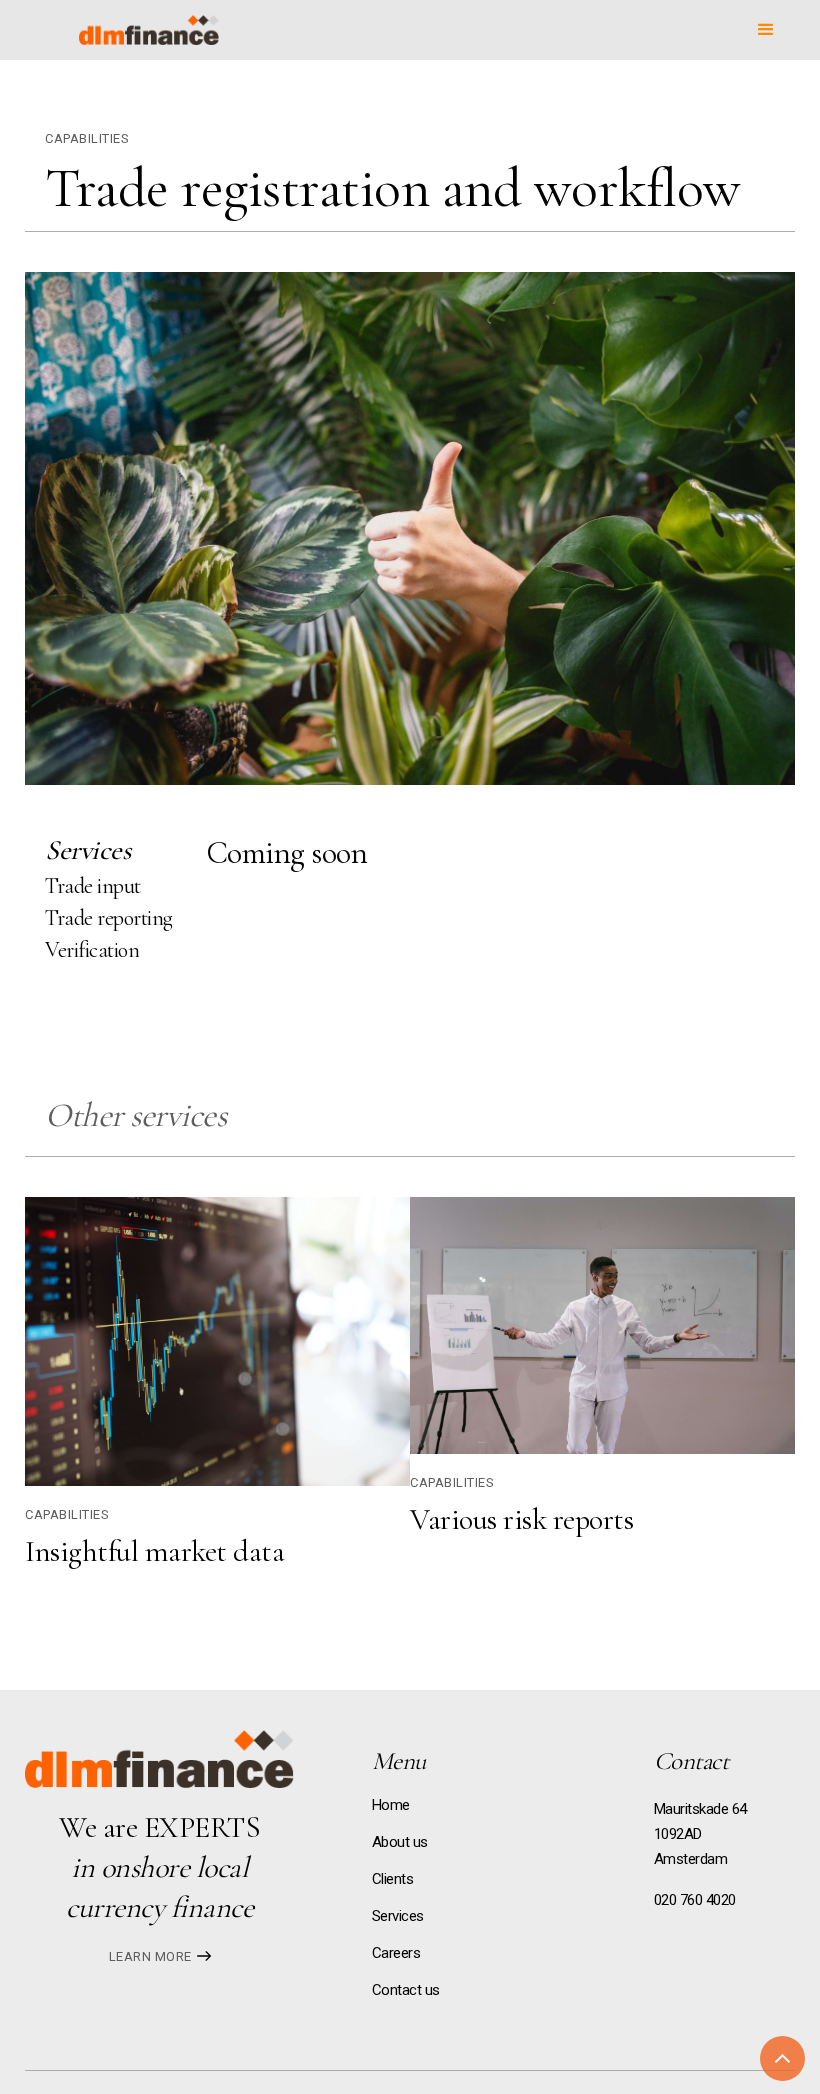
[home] (149, 30)
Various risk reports (521, 1519)
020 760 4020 (695, 1900)
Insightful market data (154, 1551)
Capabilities (87, 138)
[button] (766, 30)
